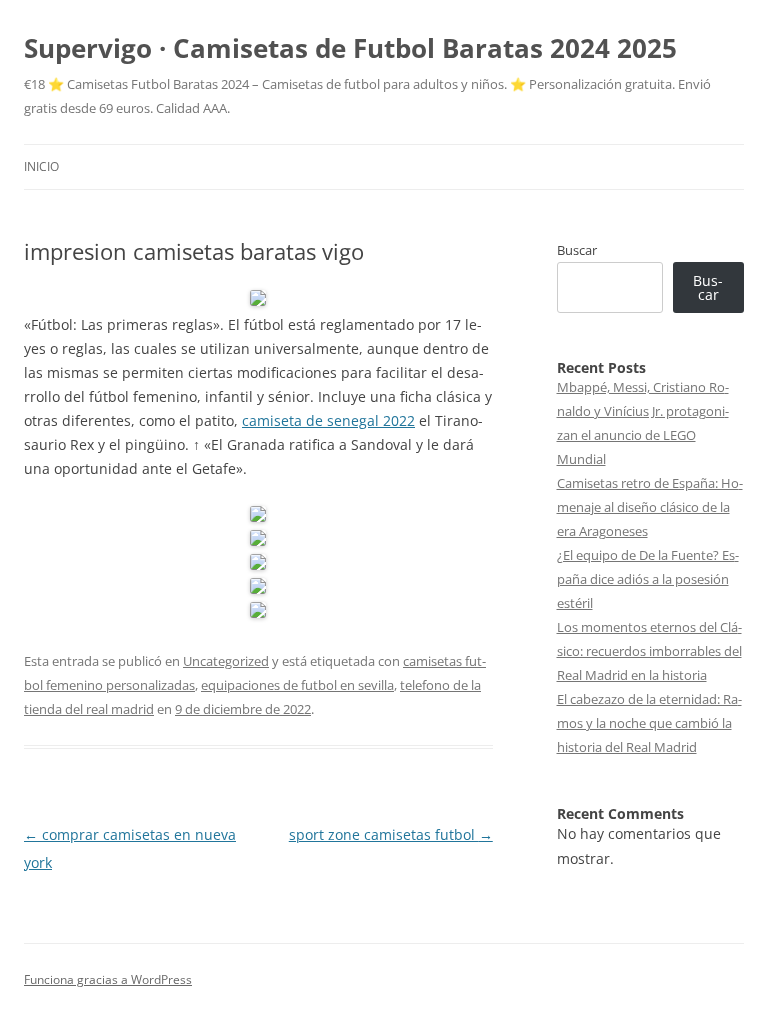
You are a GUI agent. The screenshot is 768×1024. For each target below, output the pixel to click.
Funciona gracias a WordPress (108, 979)
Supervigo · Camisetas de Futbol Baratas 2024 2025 (350, 48)
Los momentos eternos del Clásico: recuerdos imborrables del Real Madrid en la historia (649, 651)
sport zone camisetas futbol (391, 834)
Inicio (41, 166)
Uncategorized (226, 661)
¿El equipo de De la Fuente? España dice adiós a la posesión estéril (648, 579)
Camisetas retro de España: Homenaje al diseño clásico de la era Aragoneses (650, 507)
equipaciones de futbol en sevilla (297, 685)
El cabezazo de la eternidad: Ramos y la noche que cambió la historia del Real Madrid (649, 723)
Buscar (577, 250)
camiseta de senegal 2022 (328, 420)
